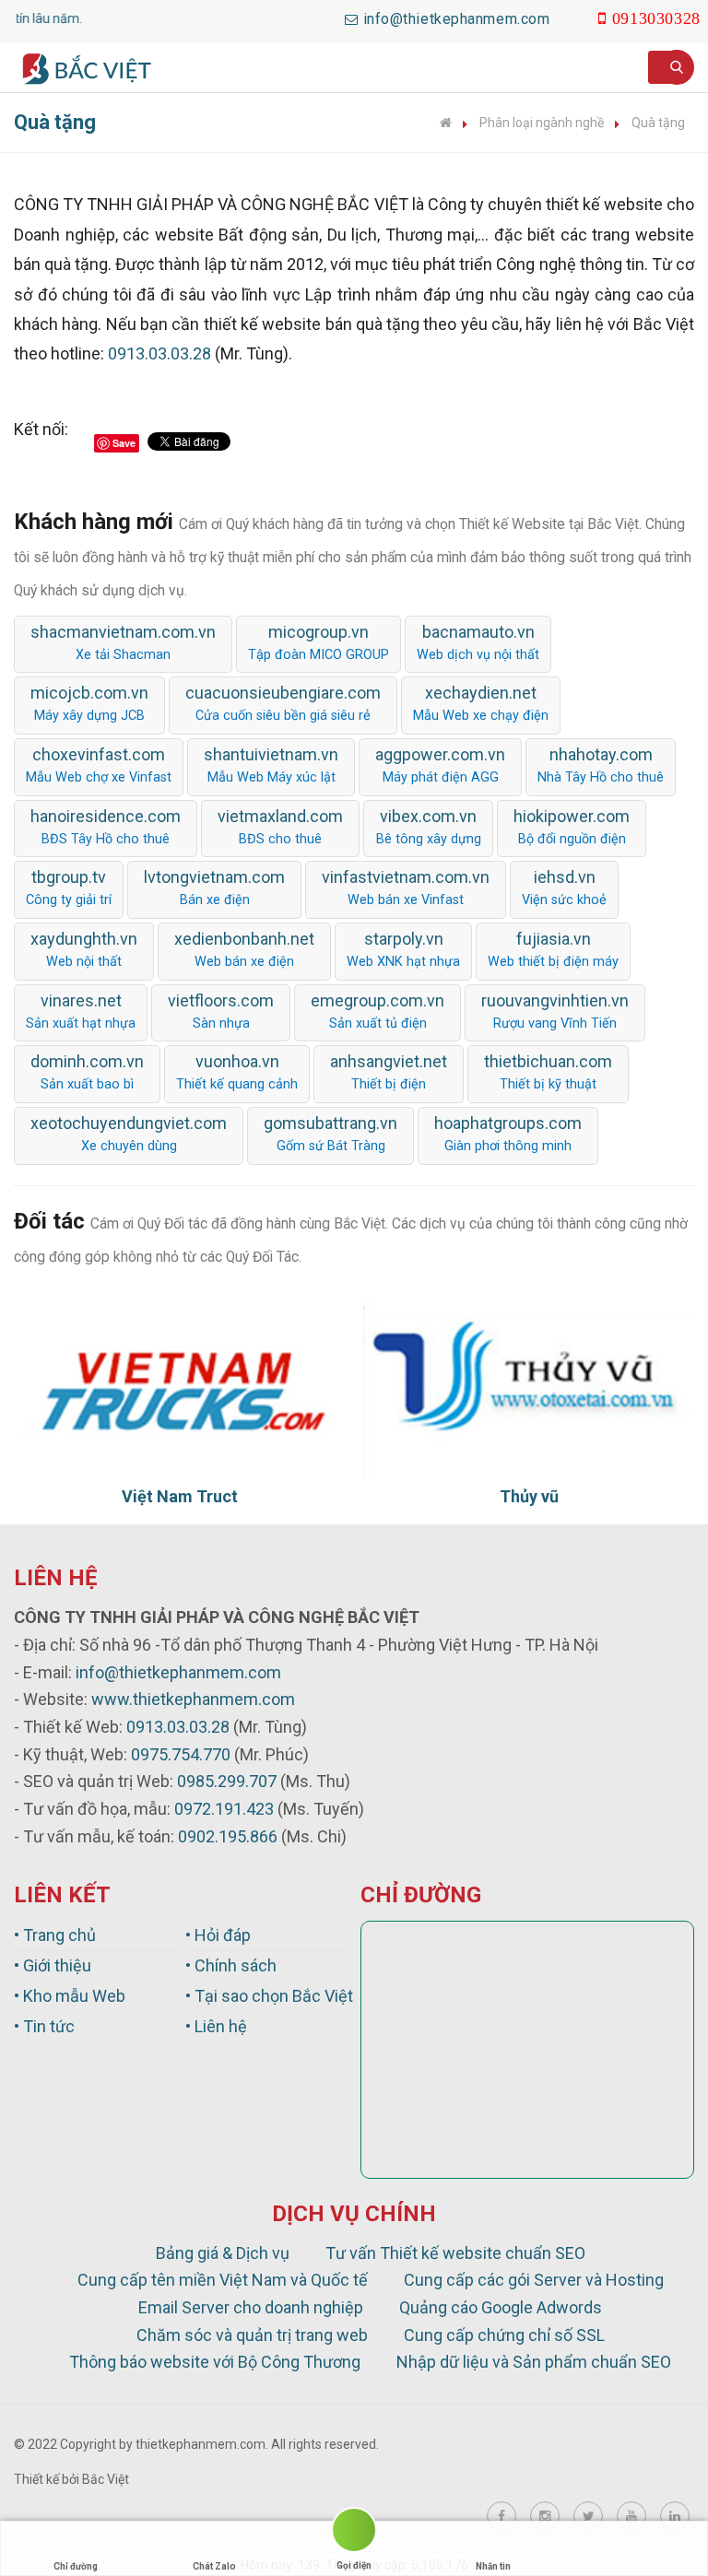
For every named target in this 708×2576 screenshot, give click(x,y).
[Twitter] (588, 2516)
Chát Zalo (214, 2566)
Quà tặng (658, 123)
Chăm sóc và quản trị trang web (252, 2335)
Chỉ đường (76, 2566)
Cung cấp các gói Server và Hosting (534, 2280)
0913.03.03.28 (159, 353)
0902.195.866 (228, 1836)
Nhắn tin (493, 2566)
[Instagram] (545, 2516)
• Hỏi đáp (218, 1935)
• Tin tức (44, 2026)
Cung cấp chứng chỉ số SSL (504, 2335)
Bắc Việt (106, 2479)
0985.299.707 (227, 1781)
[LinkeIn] (675, 2516)
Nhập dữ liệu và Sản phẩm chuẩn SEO (534, 2362)
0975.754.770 (181, 1754)
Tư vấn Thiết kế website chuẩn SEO (455, 2253)
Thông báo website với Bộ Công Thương (215, 2362)
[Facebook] (501, 2516)
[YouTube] (631, 2516)
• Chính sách (231, 1965)
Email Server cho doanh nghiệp (251, 2307)
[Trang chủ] (446, 123)
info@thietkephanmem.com (178, 1672)
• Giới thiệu (53, 1965)
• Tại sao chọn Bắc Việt (266, 1996)
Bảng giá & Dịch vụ (223, 2253)
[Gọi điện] (354, 2533)
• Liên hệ (216, 2026)
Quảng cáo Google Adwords (501, 2307)
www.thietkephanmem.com (193, 1699)
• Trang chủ (55, 1935)
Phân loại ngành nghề (542, 123)
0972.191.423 (224, 1809)
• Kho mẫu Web (70, 1996)
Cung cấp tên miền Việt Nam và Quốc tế (223, 2280)
